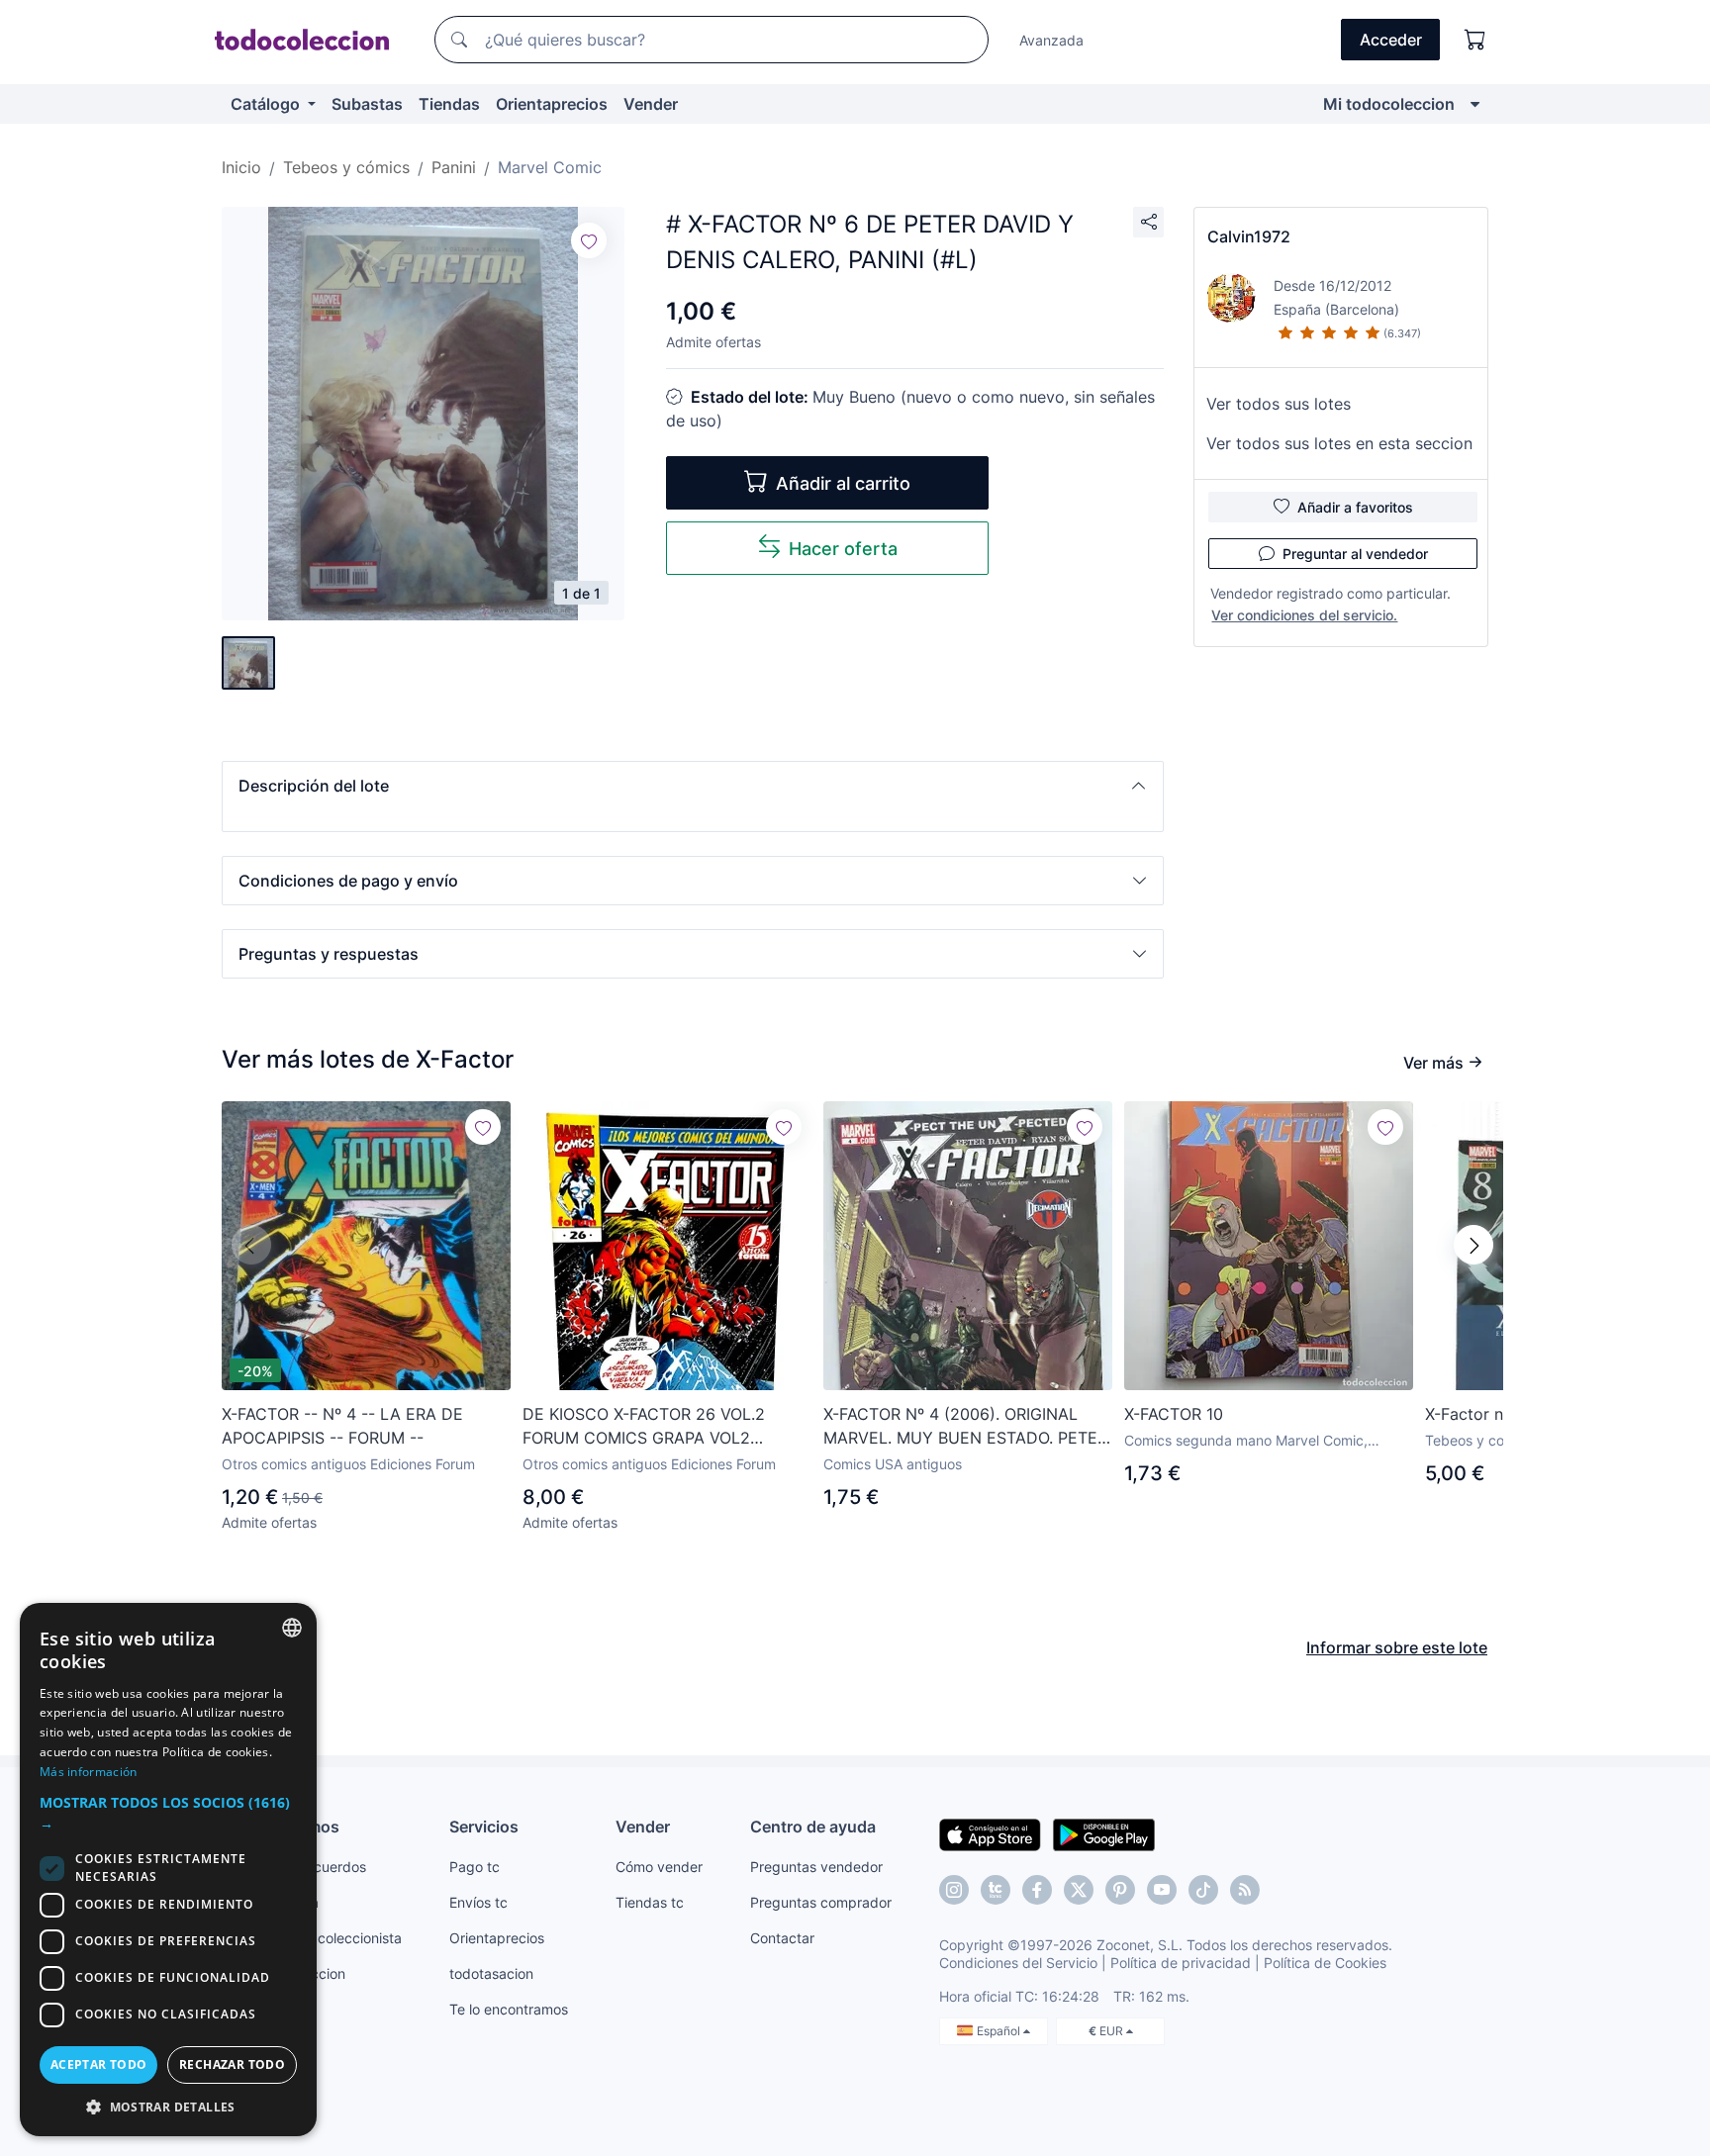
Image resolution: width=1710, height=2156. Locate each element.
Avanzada (1051, 40)
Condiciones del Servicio (1018, 1963)
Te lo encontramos (509, 2009)
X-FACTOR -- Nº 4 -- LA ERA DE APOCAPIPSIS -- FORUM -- (342, 1426)
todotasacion (491, 1973)
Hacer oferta (843, 549)
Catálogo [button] (267, 104)
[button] (693, 786)
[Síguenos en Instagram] (954, 1890)
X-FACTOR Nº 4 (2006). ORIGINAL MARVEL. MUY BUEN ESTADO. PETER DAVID (965, 1427)
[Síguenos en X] (1079, 1890)
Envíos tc (478, 1902)
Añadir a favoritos (1355, 507)
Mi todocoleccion (1389, 104)
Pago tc (475, 1867)
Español (1000, 2031)
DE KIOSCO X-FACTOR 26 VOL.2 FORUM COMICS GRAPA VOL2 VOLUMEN (644, 1427)
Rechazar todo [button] (232, 2064)
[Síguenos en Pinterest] (1120, 1890)
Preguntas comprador (821, 1902)
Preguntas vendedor (816, 1867)
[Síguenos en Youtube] (1162, 1890)
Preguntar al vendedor (1355, 554)
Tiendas (449, 104)
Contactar (782, 1938)
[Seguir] (589, 240)
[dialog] (168, 1870)
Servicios (484, 1827)
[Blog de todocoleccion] (1245, 1890)
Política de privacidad (1181, 1963)
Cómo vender (659, 1867)
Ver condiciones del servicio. (1304, 615)
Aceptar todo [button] (99, 2064)
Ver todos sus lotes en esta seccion (1339, 443)
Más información (89, 1772)
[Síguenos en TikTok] (1203, 1890)
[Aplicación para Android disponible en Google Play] (1104, 1833)
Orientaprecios (552, 104)
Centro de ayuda (813, 1827)
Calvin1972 (1249, 236)
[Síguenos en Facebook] (1037, 1890)
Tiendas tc (650, 1902)
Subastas (367, 104)
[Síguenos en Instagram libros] (996, 1890)
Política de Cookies (1325, 1963)
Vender (651, 104)
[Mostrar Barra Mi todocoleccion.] (1475, 104)
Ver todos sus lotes (1279, 404)
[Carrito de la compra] (1475, 40)
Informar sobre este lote (1397, 1647)
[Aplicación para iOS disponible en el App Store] (990, 1833)
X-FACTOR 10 (1174, 1414)
